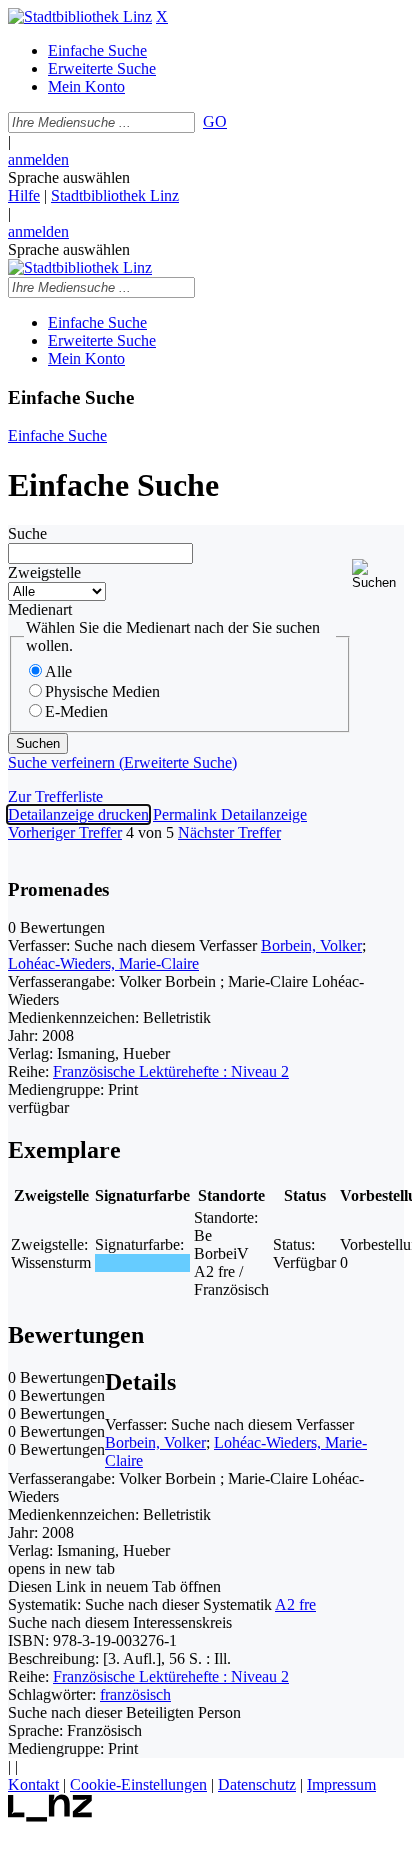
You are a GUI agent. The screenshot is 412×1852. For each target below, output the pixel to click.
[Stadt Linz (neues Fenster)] (50, 1816)
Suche (27, 533)
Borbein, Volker (311, 945)
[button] (378, 574)
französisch (135, 1694)
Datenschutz (257, 1784)
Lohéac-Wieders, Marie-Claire (103, 963)
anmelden (38, 159)
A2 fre (295, 1604)
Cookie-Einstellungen (138, 1784)
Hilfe (24, 195)
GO (215, 121)
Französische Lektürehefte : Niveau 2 (171, 1071)
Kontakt (33, 1784)
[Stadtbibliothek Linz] (80, 16)
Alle (58, 671)
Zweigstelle (44, 572)
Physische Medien (102, 691)
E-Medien (76, 711)
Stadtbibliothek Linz (115, 195)
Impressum (341, 1784)
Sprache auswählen (69, 177)
